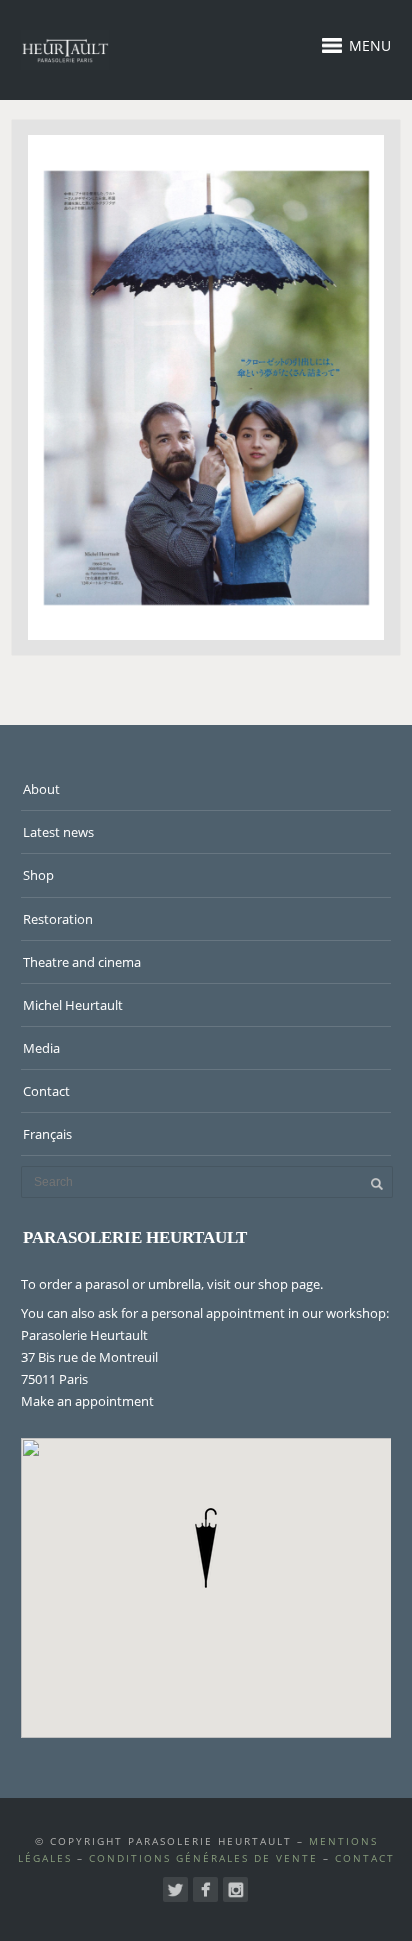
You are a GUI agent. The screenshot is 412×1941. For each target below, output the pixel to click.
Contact (46, 1091)
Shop (38, 875)
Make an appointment (87, 1401)
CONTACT (365, 1858)
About (41, 789)
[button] (206, 1548)
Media (41, 1048)
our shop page (277, 1284)
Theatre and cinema (82, 962)
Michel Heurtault (73, 1005)
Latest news (58, 832)
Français (47, 1134)
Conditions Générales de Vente (203, 1858)
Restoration (58, 919)
